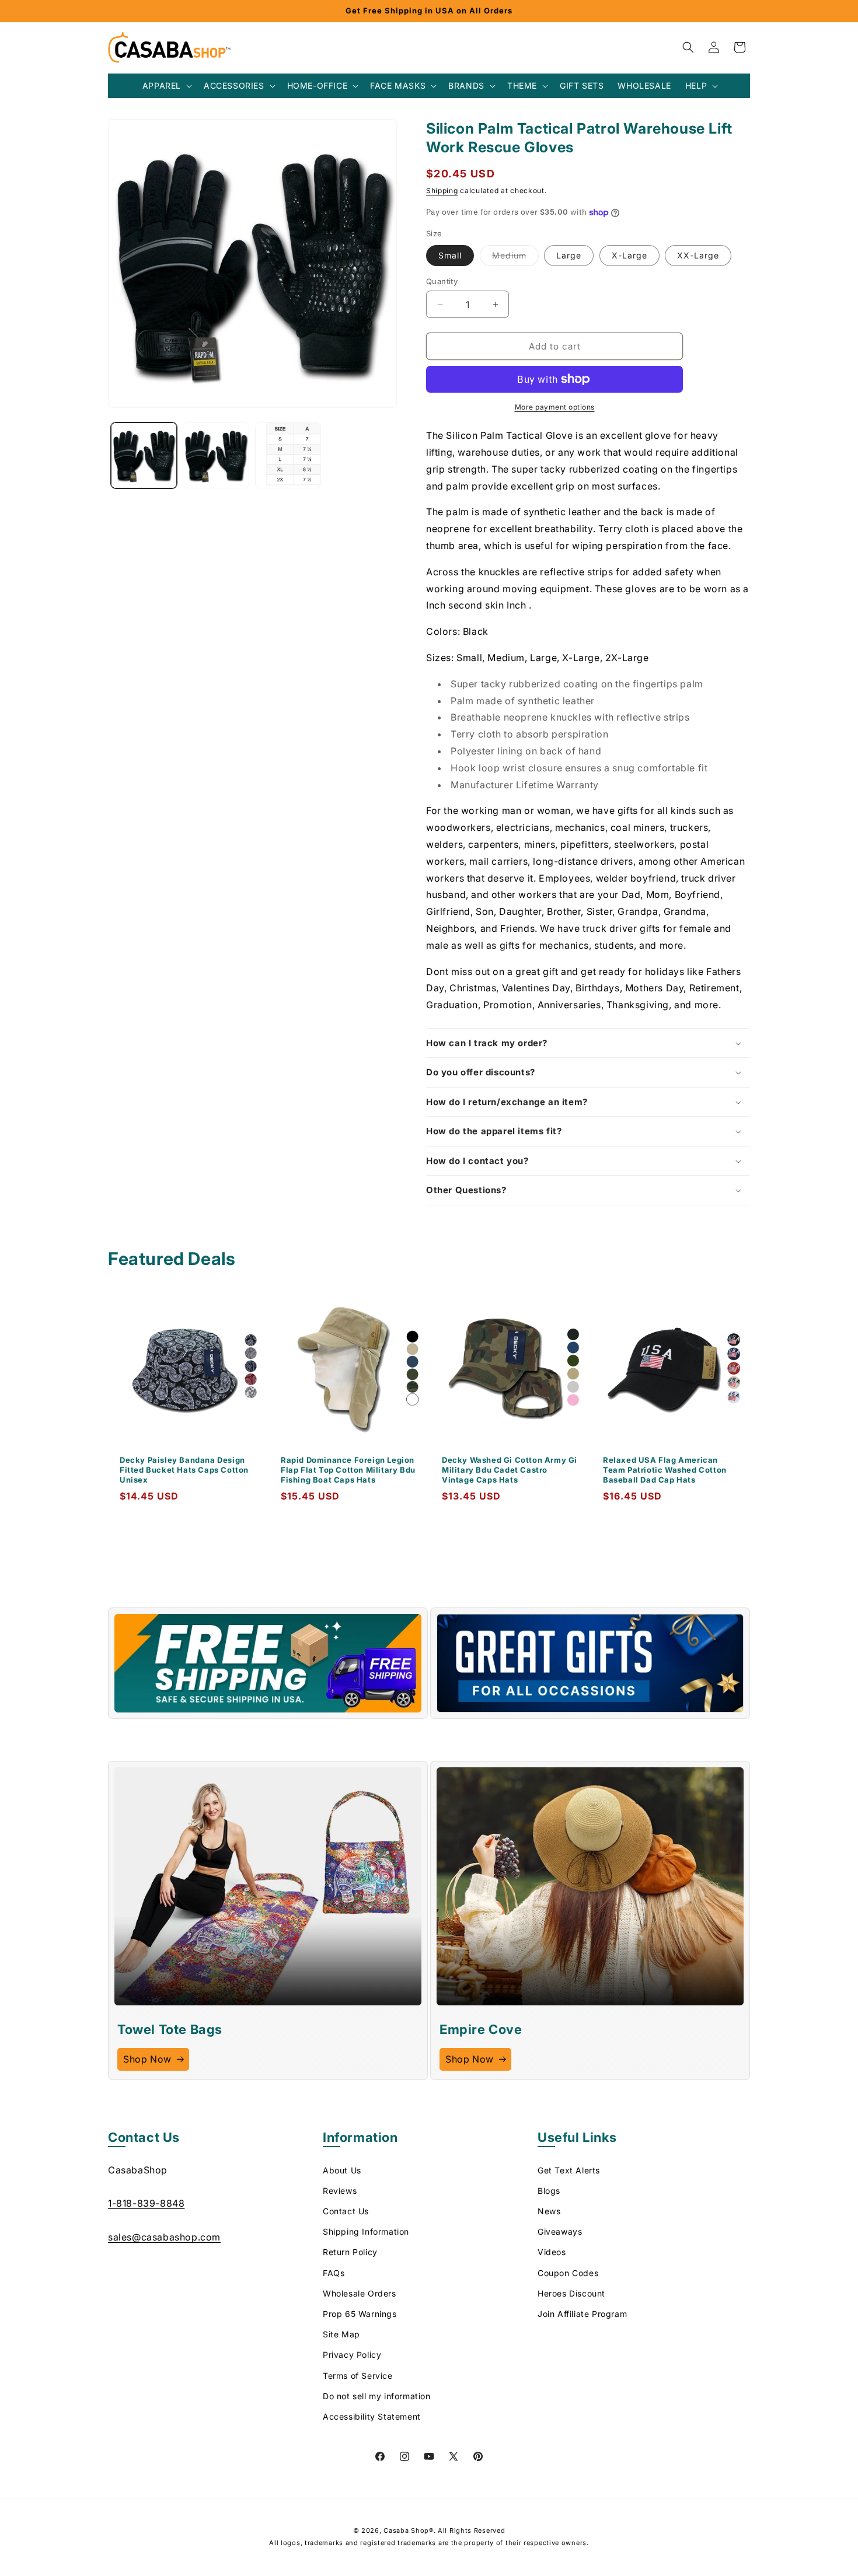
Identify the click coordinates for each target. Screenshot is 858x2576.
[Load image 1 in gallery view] (144, 455)
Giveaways (560, 2231)
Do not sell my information (377, 2395)
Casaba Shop (406, 2530)
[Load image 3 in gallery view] (288, 455)
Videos (552, 2252)
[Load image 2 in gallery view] (216, 455)
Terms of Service (358, 2375)
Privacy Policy (352, 2355)
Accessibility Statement (372, 2416)
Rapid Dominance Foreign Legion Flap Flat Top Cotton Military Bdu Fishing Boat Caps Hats (348, 1470)
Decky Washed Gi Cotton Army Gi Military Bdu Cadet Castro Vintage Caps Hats (510, 1470)
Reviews (340, 2190)
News (549, 2211)
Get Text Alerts (569, 2170)
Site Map (341, 2334)
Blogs (549, 2190)
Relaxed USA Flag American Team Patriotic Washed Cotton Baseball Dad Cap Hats (665, 1470)
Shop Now (147, 2059)
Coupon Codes (568, 2272)
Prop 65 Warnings (360, 2314)
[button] (166, 86)
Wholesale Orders (360, 2293)
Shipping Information (366, 2231)
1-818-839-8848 (146, 2203)
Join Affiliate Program (582, 2314)
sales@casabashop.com (164, 2236)
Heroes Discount (571, 2293)
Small (450, 255)
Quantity (442, 281)
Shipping (442, 191)
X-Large (629, 255)
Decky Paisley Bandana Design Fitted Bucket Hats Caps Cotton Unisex (184, 1470)
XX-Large (698, 255)
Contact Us (346, 2211)
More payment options (555, 407)
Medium (515, 258)
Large (569, 255)
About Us (342, 2170)
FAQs (334, 2272)
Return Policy (350, 2252)
